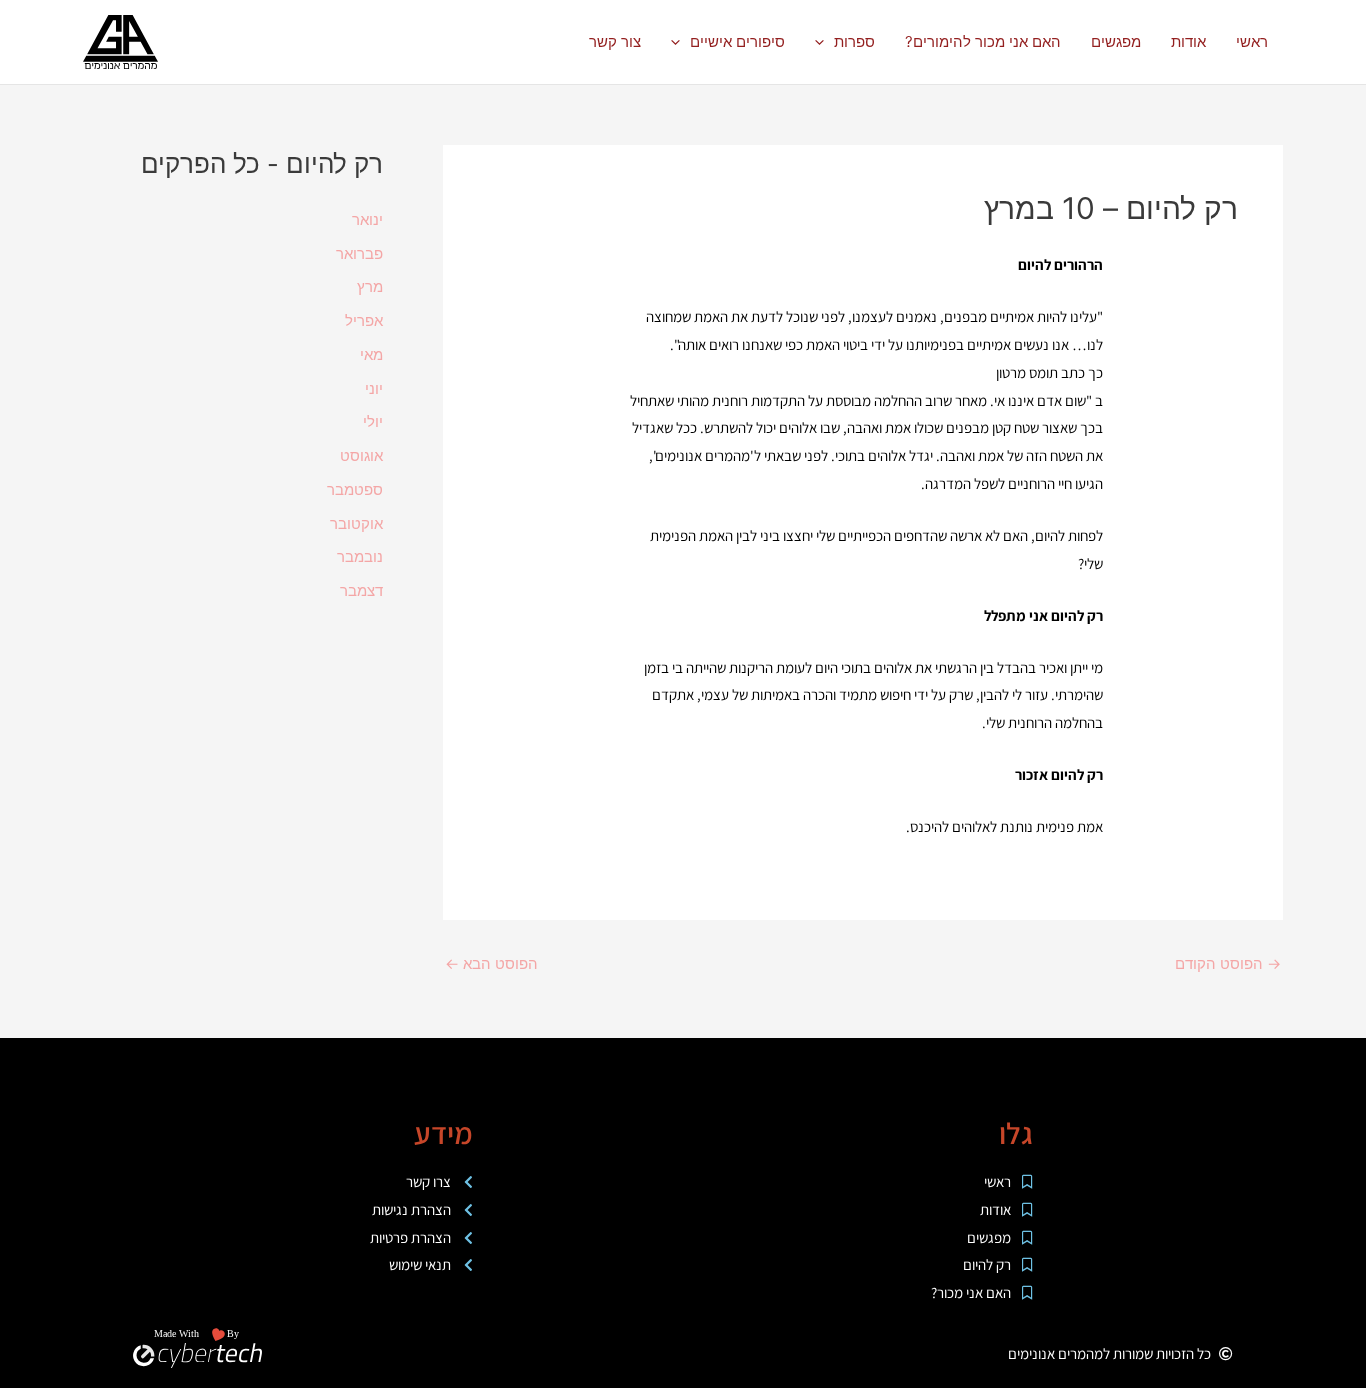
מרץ (370, 286)
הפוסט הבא (491, 963)
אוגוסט (361, 455)
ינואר (367, 219)
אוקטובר (356, 523)
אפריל (364, 320)
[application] (824, 42)
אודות (1188, 41)
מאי (371, 354)
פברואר (359, 253)
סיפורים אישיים (737, 41)
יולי (373, 421)
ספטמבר (355, 489)
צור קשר (615, 41)
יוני (374, 388)
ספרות (854, 41)
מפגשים (1116, 41)
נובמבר (360, 556)
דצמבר (361, 590)
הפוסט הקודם (1228, 963)
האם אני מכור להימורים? (983, 41)
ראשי (1252, 41)
